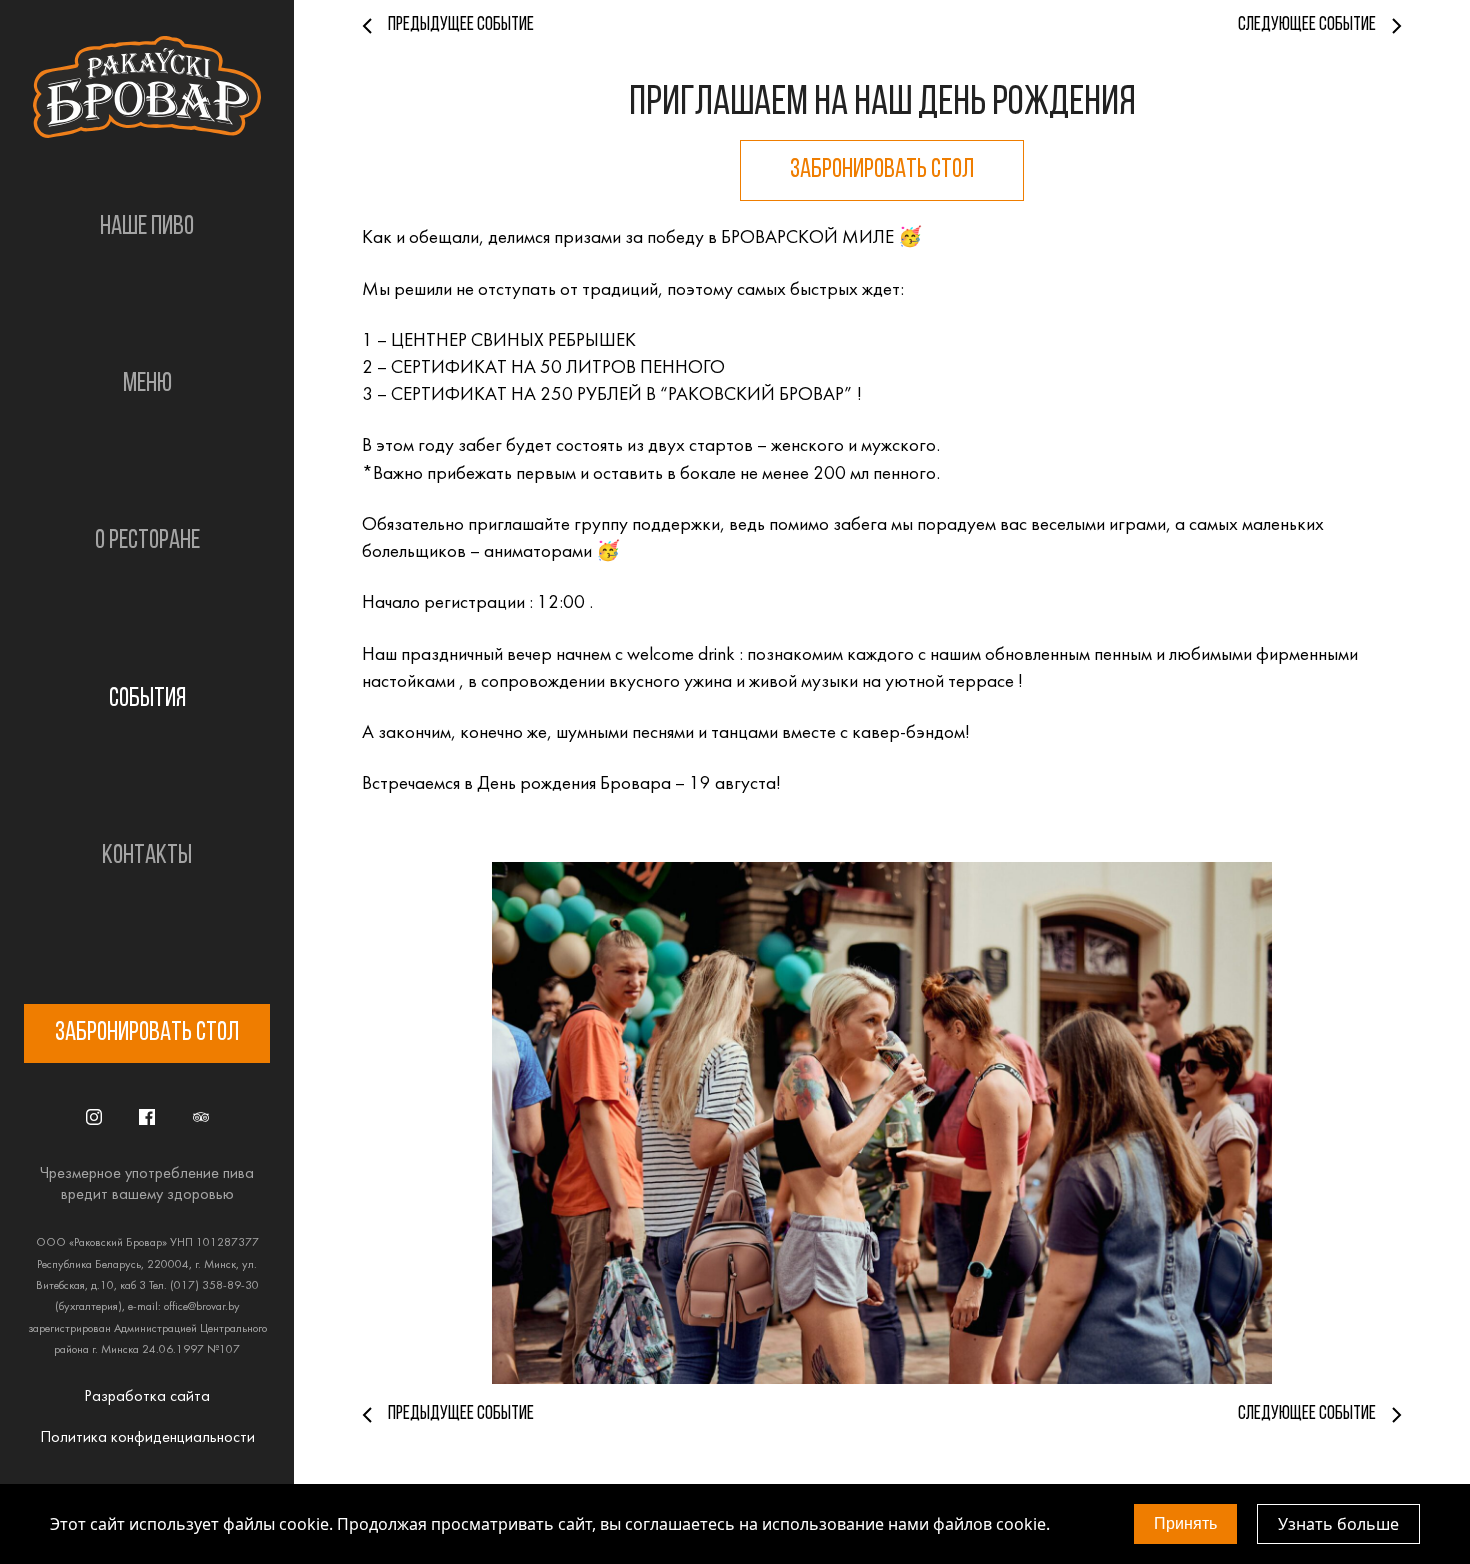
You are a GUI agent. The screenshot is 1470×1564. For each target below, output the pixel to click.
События (147, 699)
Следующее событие (1307, 25)
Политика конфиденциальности (147, 1438)
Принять (1185, 1523)
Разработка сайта (147, 1397)
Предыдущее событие (461, 25)
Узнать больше (1338, 1524)
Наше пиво (147, 227)
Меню (147, 384)
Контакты (147, 856)
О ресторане (147, 541)
